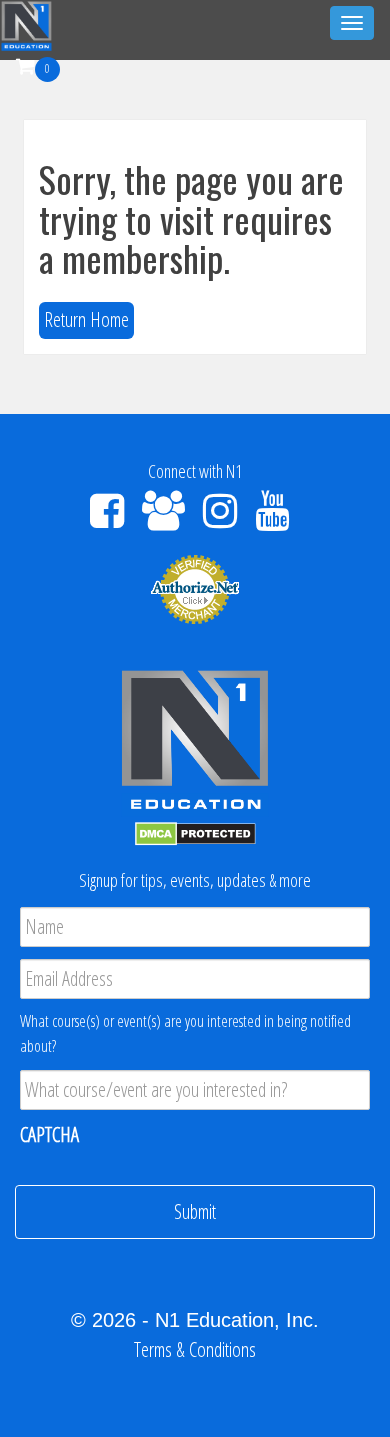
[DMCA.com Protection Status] (195, 831)
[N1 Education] (26, 23)
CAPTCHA (49, 1135)
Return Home (86, 319)
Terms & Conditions (195, 1349)
